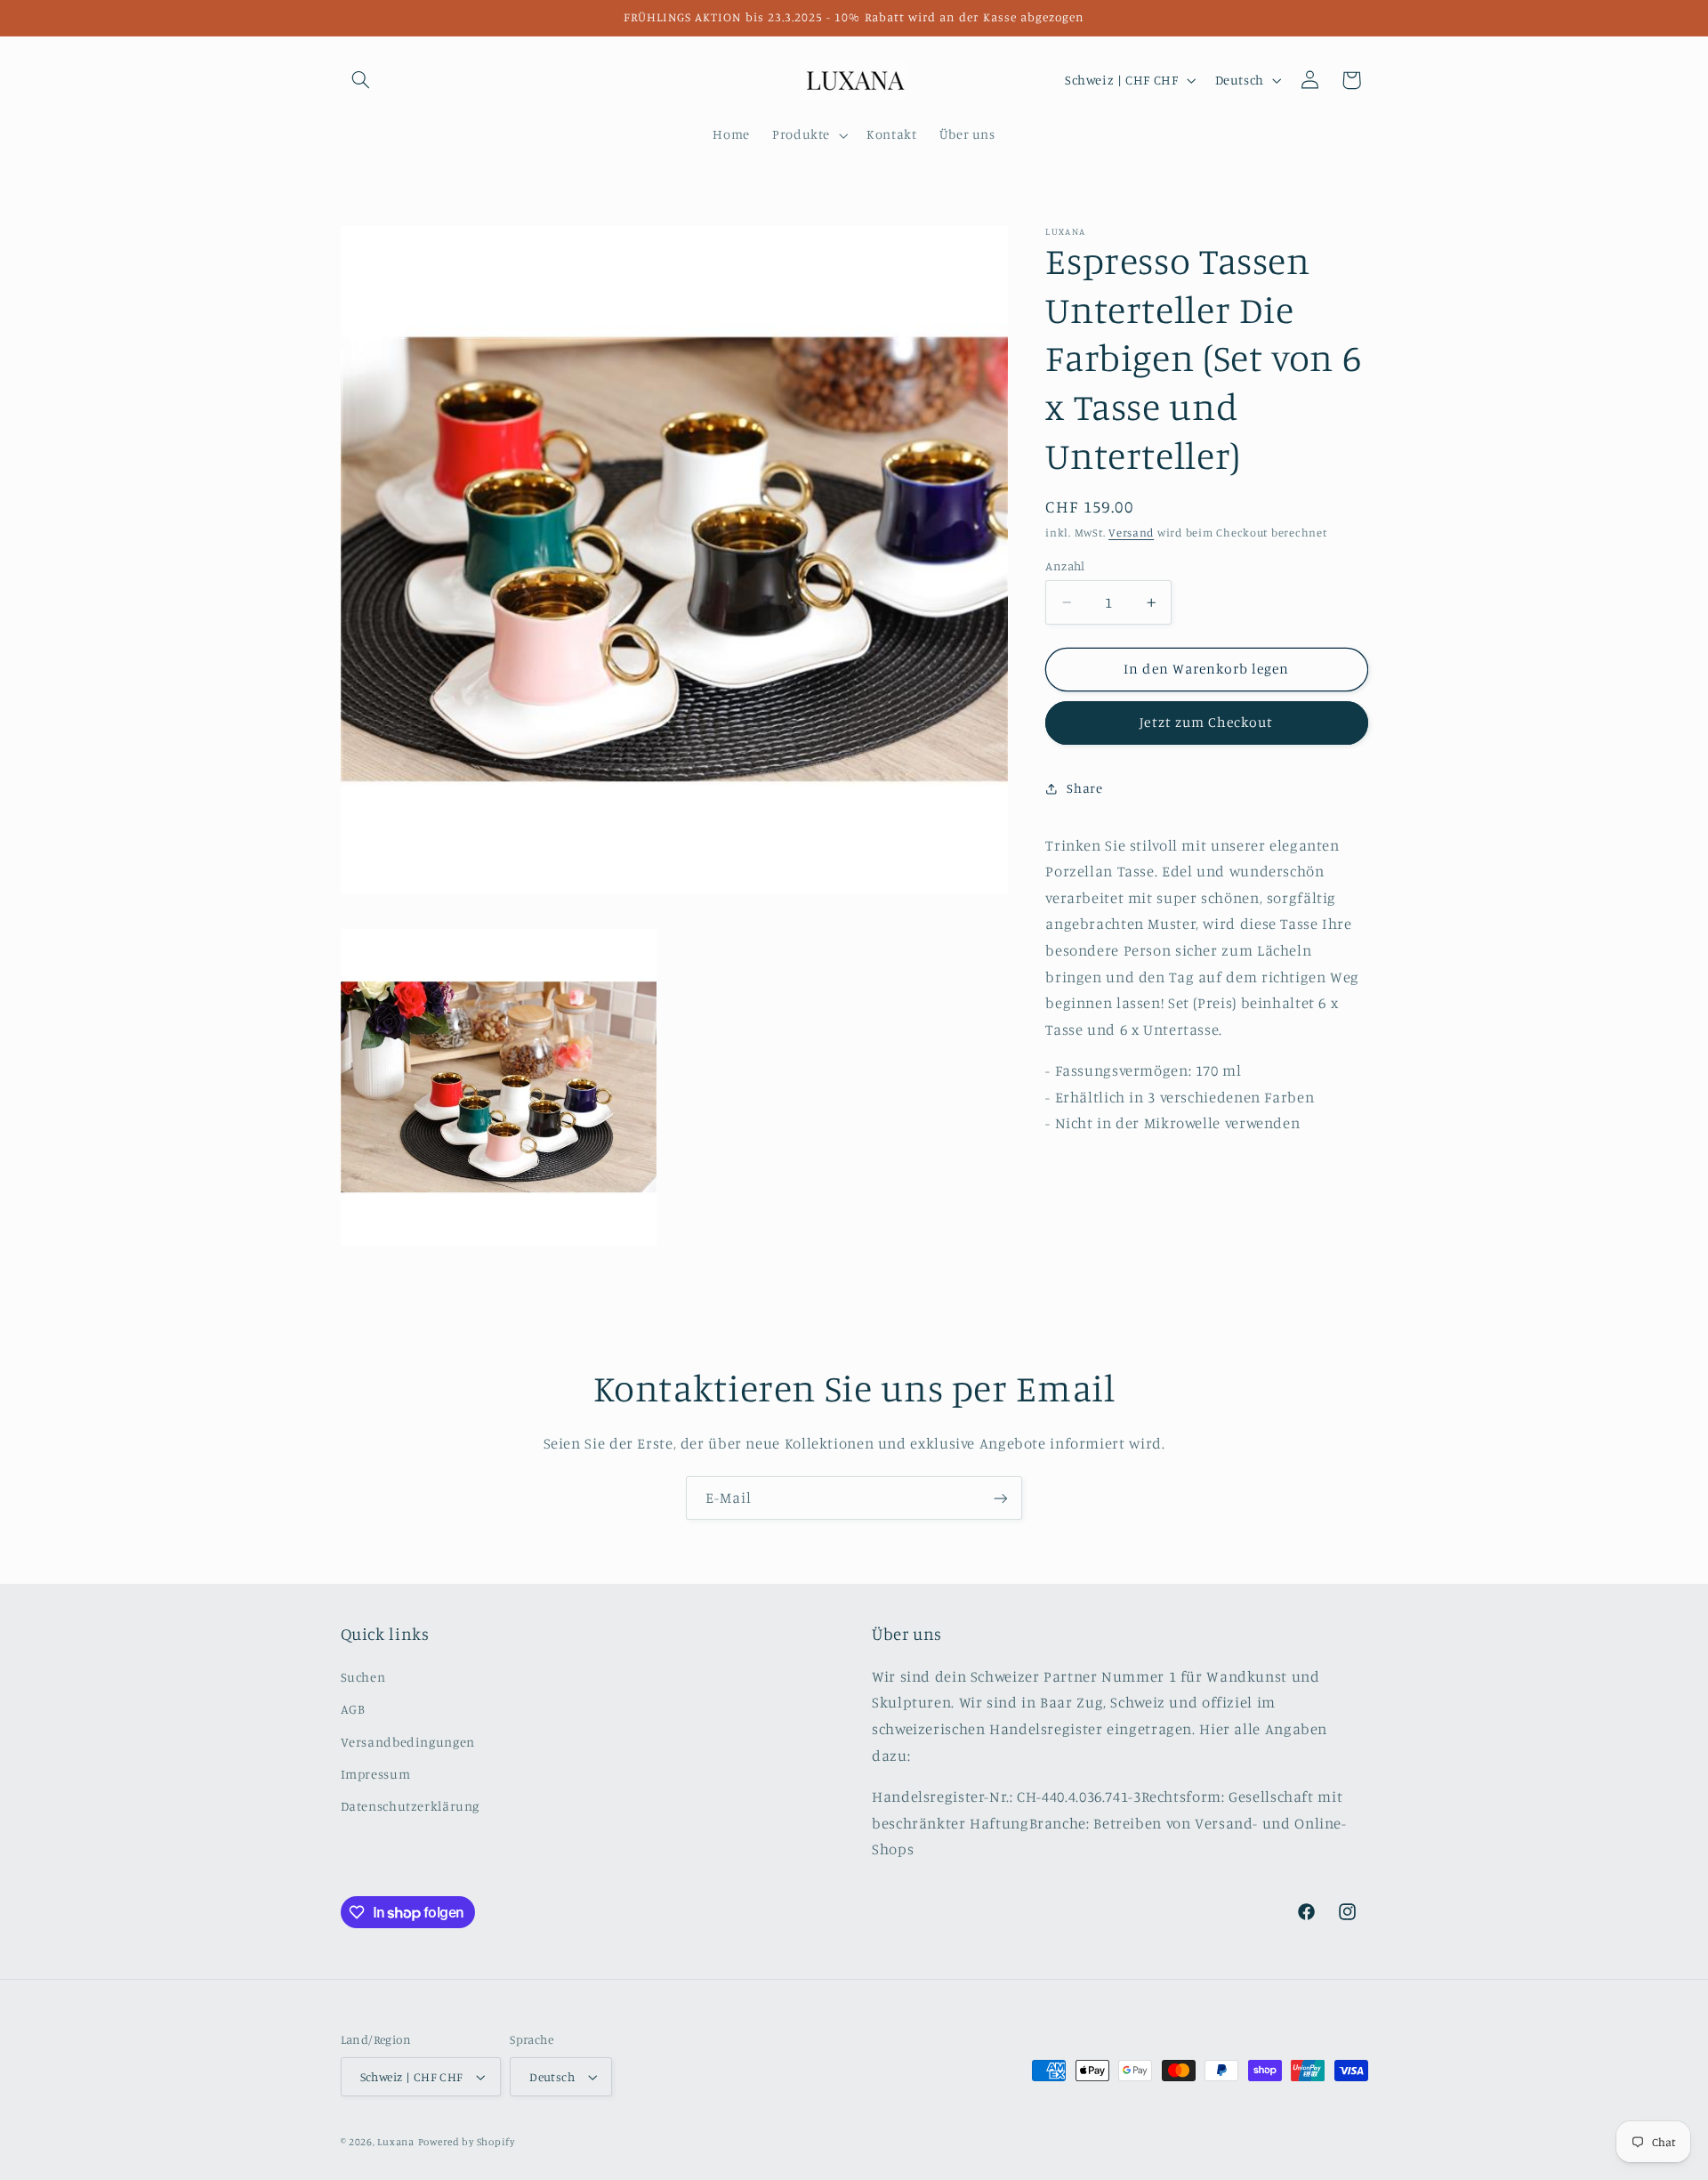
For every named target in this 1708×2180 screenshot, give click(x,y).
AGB (353, 1709)
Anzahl (1065, 566)
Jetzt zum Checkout (1206, 722)
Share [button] (1084, 788)
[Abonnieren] (1001, 1498)
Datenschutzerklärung (411, 1806)
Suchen (363, 1677)
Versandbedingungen (408, 1742)
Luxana (395, 2142)
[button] (361, 80)
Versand (1131, 533)
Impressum (376, 1774)
